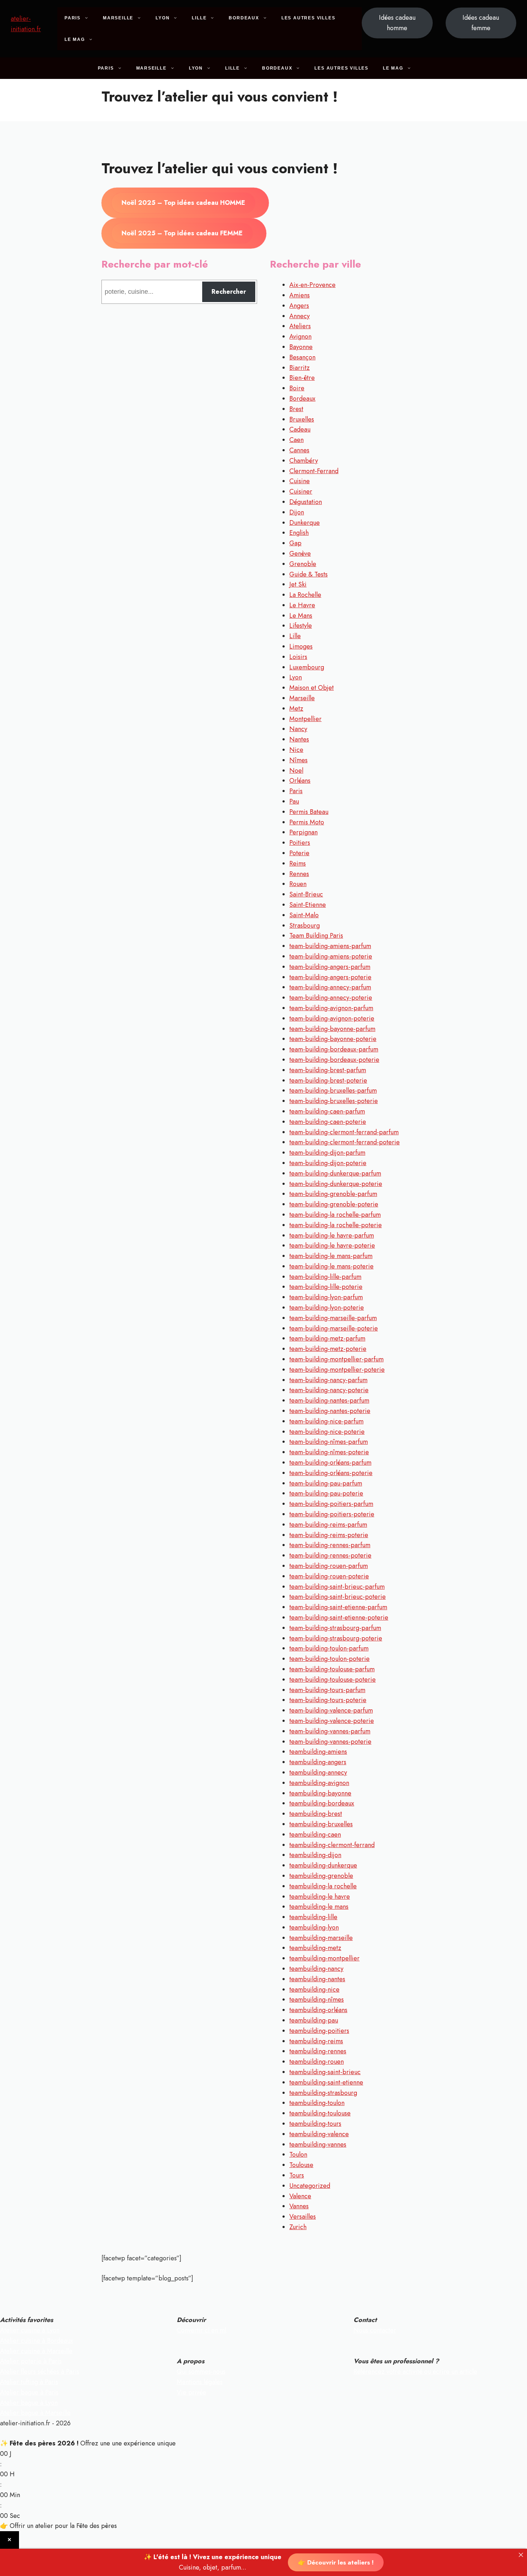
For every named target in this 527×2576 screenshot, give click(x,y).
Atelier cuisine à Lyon (30, 2330)
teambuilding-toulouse (320, 2113)
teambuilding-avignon (319, 1783)
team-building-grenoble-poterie (334, 1204)
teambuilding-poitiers (319, 2031)
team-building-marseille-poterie (334, 1328)
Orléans (300, 781)
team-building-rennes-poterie (330, 1555)
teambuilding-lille (313, 1917)
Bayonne (301, 347)
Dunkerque (305, 523)
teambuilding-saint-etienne (326, 2082)
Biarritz (300, 368)
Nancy (298, 729)
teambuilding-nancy (316, 1969)
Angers (299, 306)
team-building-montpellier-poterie (337, 1370)
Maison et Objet (312, 688)
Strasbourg (305, 926)
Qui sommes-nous (201, 2372)
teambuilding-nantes (317, 1979)
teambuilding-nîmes (317, 2000)
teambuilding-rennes (318, 2051)
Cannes (299, 450)
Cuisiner (301, 491)
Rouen (298, 884)
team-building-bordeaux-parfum (334, 1049)
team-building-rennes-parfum (330, 1545)
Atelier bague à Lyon (29, 2403)
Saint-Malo (304, 915)
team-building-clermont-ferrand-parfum (344, 1132)
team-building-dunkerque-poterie (336, 1184)
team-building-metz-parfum (327, 1338)
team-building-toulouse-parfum (332, 1669)
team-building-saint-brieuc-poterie (338, 1597)
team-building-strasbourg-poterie (336, 1638)
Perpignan (303, 832)
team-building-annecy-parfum (330, 987)
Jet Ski (298, 584)
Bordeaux (244, 18)
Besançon (302, 357)
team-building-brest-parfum (328, 1070)
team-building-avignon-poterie (332, 1018)
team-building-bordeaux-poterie (334, 1060)
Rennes (299, 874)
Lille (199, 18)
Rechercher (229, 292)
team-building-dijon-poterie (328, 1163)
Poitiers (300, 843)
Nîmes (298, 760)
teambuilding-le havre (320, 1897)
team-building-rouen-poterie (329, 1576)
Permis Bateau (309, 812)
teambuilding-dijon (315, 1855)
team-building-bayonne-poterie (333, 1039)
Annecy (300, 316)
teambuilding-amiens (318, 1752)
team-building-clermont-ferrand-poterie (345, 1142)
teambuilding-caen (315, 1835)
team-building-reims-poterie (329, 1535)
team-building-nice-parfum (326, 1421)
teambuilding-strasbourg (323, 2093)
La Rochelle (305, 595)
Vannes (299, 2206)
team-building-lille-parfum (325, 1277)
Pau (294, 801)
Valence (300, 2196)
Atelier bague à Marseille (35, 2413)
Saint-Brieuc (306, 894)
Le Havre (302, 605)
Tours (297, 2175)
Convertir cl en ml (201, 2330)
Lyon (163, 18)
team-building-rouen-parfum (329, 1566)
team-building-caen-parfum (327, 1111)
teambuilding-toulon (317, 2103)
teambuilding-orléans (318, 2010)
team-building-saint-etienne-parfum (338, 1607)
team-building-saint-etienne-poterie (339, 1617)
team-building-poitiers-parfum (331, 1504)
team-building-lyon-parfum (326, 1297)
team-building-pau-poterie (326, 1493)
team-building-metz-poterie (328, 1349)
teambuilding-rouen (317, 2062)
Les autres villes (308, 18)
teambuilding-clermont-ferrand (332, 1845)
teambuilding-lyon (314, 1927)
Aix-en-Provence (312, 285)
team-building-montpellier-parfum (336, 1359)
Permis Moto (307, 822)
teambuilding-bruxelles (321, 1824)
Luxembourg (307, 667)
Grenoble (303, 564)
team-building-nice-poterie (327, 1432)
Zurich (298, 2227)
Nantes (299, 739)
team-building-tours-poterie (328, 1700)
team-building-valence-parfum (331, 1710)
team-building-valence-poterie (332, 1721)
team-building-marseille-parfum (333, 1318)
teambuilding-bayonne (320, 1793)
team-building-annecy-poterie (331, 998)
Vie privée (191, 2392)
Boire (297, 388)
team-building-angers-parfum (330, 967)
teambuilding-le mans (319, 1907)
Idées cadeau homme (397, 23)
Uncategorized (310, 2186)
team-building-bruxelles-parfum (333, 1091)
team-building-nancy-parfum (328, 1380)
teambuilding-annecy (318, 1772)
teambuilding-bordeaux (322, 1803)
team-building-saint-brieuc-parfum (337, 1587)
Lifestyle (301, 626)
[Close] (521, 2555)
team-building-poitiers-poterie (332, 1514)
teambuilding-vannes (318, 2144)
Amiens (300, 295)
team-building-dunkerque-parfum (335, 1173)
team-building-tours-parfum (327, 1690)
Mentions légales (200, 2382)
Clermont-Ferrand (314, 471)
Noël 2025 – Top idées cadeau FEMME (182, 233)
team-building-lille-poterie (326, 1287)
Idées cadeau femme (481, 23)
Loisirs (298, 657)
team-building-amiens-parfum (330, 946)
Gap (295, 543)
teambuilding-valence (319, 2134)
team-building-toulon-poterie (329, 1659)
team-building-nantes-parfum (329, 1400)
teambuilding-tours (315, 2124)
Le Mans (301, 616)
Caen (296, 440)
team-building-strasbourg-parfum (335, 1628)
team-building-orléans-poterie (331, 1473)
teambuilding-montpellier (324, 1958)
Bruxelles (302, 419)
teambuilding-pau (314, 2020)
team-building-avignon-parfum (331, 1008)
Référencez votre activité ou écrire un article (415, 2372)
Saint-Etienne (308, 905)
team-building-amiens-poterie (331, 956)
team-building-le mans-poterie (331, 1266)
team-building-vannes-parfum (330, 1731)
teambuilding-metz (315, 1948)
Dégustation (306, 502)
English (299, 533)
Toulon (298, 2154)
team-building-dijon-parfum (327, 1153)
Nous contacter (375, 2330)
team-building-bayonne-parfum (332, 1029)
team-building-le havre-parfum (332, 1235)
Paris (73, 18)
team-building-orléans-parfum (330, 1463)
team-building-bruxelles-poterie (334, 1101)
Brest (296, 409)
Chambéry (304, 461)
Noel (296, 771)
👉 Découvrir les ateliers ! (336, 2562)
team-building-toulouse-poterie (333, 1680)
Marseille (118, 18)
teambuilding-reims (316, 2041)
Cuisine (300, 481)
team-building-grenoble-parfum (333, 1194)
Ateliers (300, 326)
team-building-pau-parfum (326, 1483)
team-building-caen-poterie (328, 1122)
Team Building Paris (316, 936)
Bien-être (302, 378)
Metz (296, 708)
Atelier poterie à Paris (31, 2361)
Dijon (297, 512)
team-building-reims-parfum (328, 1525)
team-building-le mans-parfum (331, 1256)
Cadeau (300, 429)
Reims (298, 863)
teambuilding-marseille (321, 1938)
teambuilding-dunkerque (323, 1865)
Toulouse (301, 2165)
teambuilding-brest (316, 1814)
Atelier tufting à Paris (29, 2382)
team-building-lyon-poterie (327, 1308)
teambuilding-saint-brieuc (325, 2072)
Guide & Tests (308, 574)
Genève (300, 554)
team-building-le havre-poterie (332, 1245)
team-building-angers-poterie (330, 977)
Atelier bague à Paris (29, 2392)
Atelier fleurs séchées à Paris (40, 2372)
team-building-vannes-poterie (330, 1742)
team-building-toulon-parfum (329, 1648)
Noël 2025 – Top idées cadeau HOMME (183, 203)
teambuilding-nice (314, 1989)
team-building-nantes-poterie (330, 1411)
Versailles (303, 2217)
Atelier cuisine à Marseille (36, 2351)
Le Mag (75, 39)
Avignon (300, 336)
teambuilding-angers (318, 1762)
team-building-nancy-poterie (329, 1390)
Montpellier (305, 719)
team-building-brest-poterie (328, 1080)
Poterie (299, 853)
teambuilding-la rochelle (323, 1886)
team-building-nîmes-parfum (329, 1442)
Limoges (301, 646)
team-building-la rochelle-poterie (336, 1225)
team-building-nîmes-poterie (329, 1452)
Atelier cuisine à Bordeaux (37, 2341)
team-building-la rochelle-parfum (335, 1215)
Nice (296, 750)
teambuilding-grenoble (321, 1876)
